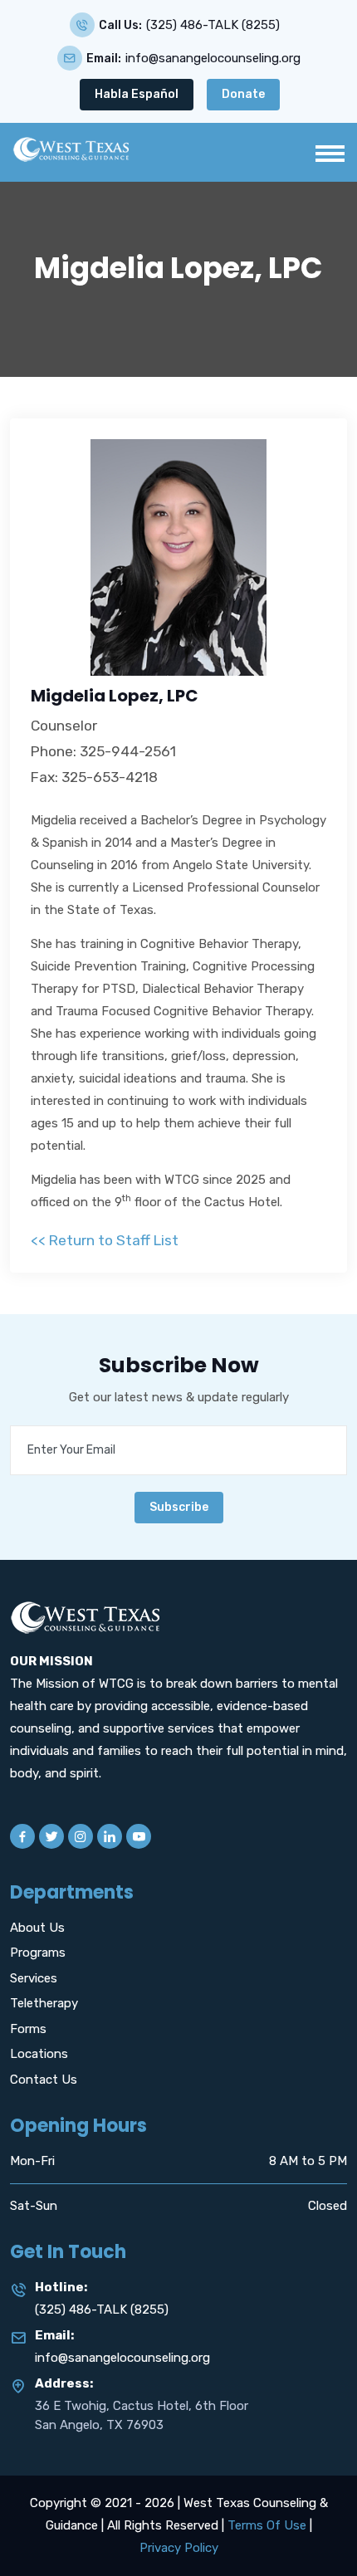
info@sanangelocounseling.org (213, 59)
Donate (243, 94)
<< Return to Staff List (105, 1240)
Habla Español (137, 94)
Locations (39, 2054)
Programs (38, 1953)
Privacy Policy (179, 2548)
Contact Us (44, 2080)
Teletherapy (44, 2003)
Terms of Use (267, 2525)
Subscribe (179, 1507)
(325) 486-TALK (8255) (213, 25)
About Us (37, 1928)
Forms (28, 2029)
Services (34, 1978)
